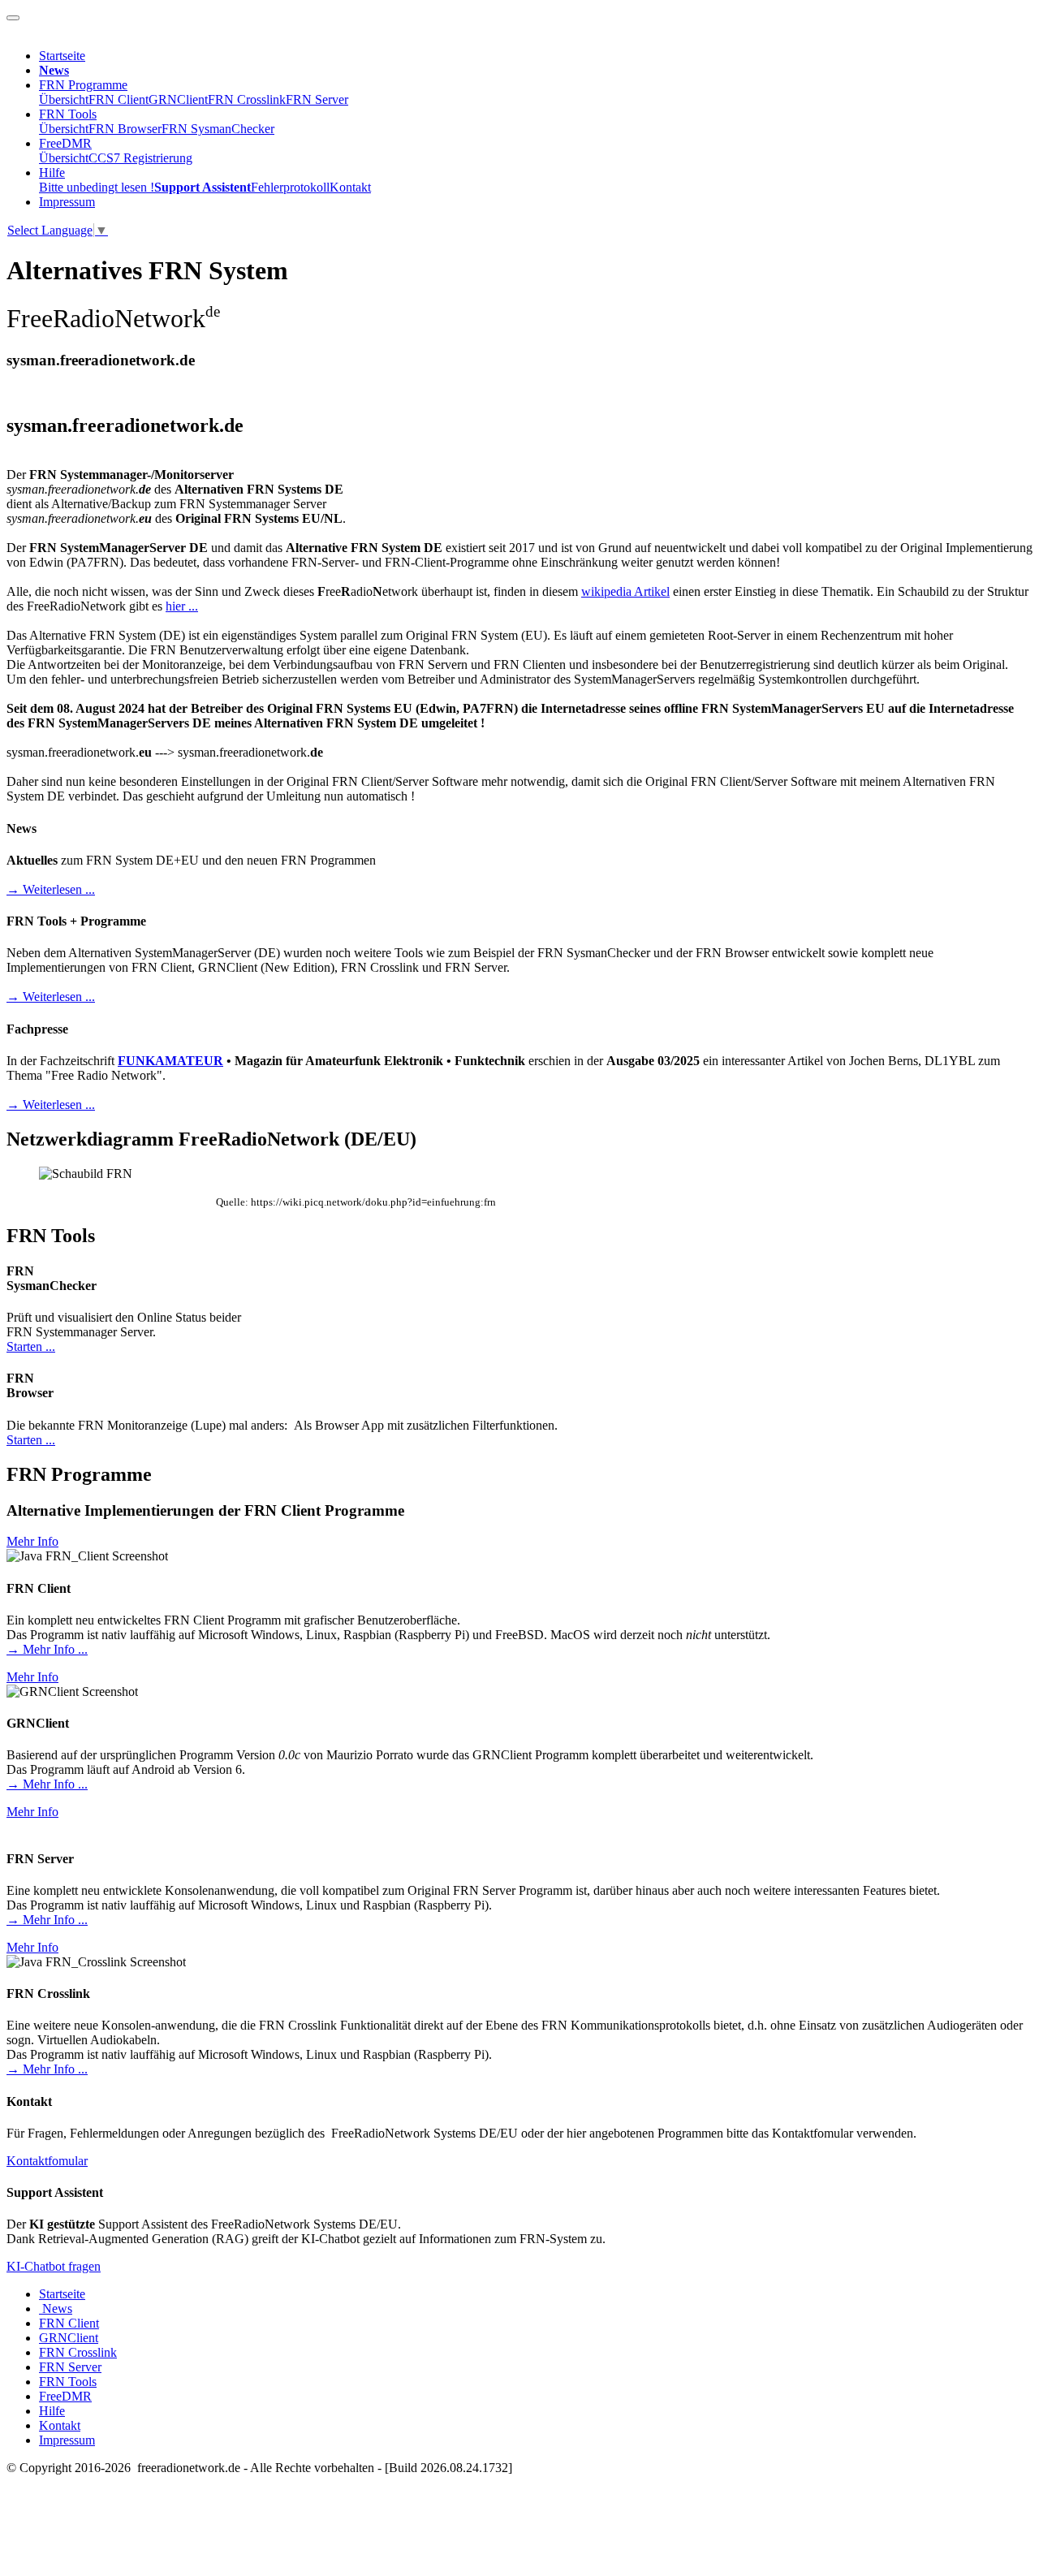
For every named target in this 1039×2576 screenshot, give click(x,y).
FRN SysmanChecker (218, 129)
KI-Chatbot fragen (54, 2266)
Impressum (67, 202)
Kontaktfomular (47, 2161)
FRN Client (119, 99)
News (56, 2308)
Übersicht (64, 99)
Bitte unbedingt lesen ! (97, 187)
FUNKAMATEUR (170, 1061)
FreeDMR (65, 143)
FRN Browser (125, 129)
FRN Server (317, 99)
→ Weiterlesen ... (51, 889)
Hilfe (52, 173)
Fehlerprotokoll (290, 187)
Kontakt (350, 187)
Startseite (62, 56)
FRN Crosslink (247, 99)
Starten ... (31, 1346)
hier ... (182, 606)
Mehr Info (32, 1541)
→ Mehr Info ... (47, 1649)
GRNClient (178, 99)
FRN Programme (83, 85)
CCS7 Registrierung (140, 158)
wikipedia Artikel (625, 591)
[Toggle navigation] (13, 18)
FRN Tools (68, 114)
